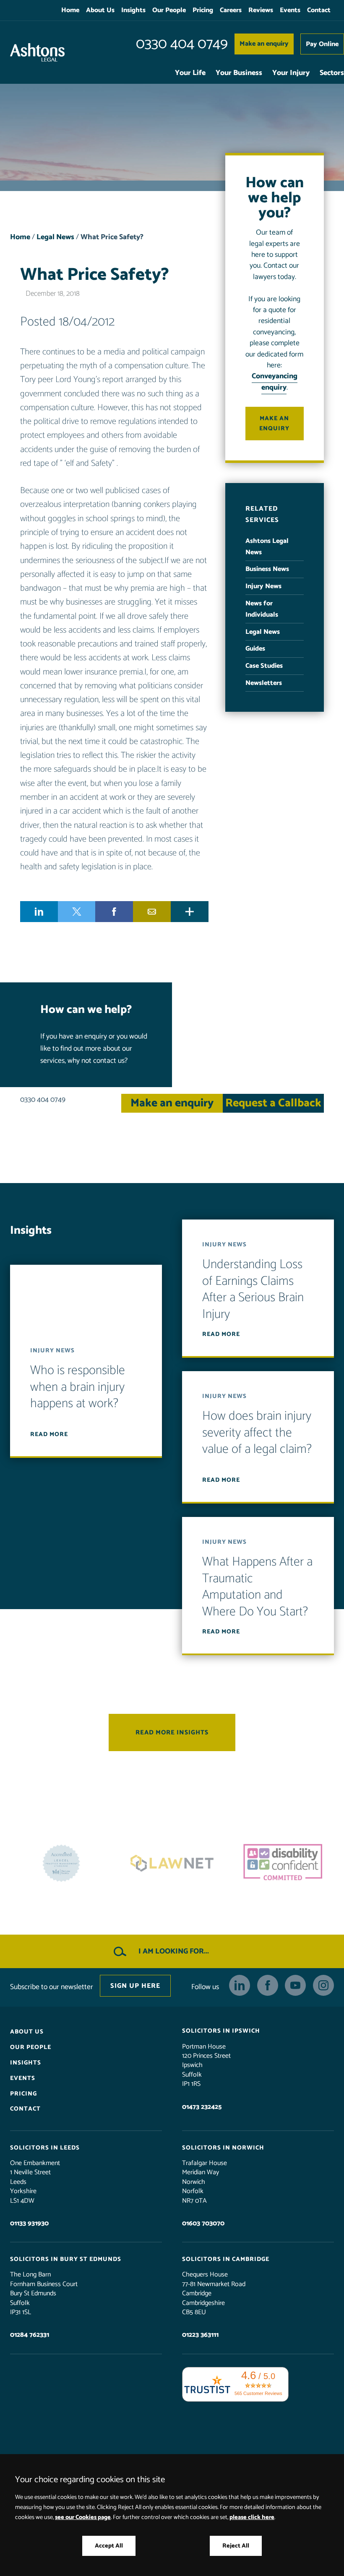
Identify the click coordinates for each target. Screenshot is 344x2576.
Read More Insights (172, 1732)
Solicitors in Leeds (45, 2148)
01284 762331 (30, 2335)
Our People (169, 10)
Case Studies (264, 666)
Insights (133, 10)
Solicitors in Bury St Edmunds (66, 2259)
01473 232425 (202, 2107)
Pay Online (322, 44)
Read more (49, 1434)
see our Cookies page (83, 2517)
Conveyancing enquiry (275, 382)
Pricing (203, 10)
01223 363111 (200, 2335)
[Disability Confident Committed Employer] (172, 1863)
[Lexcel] (283, 1863)
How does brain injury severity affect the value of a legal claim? (257, 1433)
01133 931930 (29, 2223)
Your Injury (291, 73)
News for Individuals (262, 609)
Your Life (190, 73)
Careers (231, 10)
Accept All (109, 2546)
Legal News (55, 237)
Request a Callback (273, 1103)
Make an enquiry (264, 44)
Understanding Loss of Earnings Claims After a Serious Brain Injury (253, 1289)
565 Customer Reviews (258, 2393)
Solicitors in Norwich (223, 2148)
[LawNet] (61, 1863)
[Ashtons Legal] (37, 52)
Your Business (239, 73)
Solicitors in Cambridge (226, 2259)
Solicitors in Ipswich (221, 2031)
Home (70, 10)
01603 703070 (203, 2223)
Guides (255, 649)
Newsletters (264, 683)
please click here (252, 2517)
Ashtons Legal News (267, 547)
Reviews (261, 10)
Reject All (236, 2546)
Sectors (332, 73)
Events (290, 10)
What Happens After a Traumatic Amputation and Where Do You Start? (257, 1587)
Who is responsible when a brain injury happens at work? (78, 1387)
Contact (319, 10)
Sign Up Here (135, 1986)
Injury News (263, 586)
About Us (100, 10)
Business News (267, 569)
